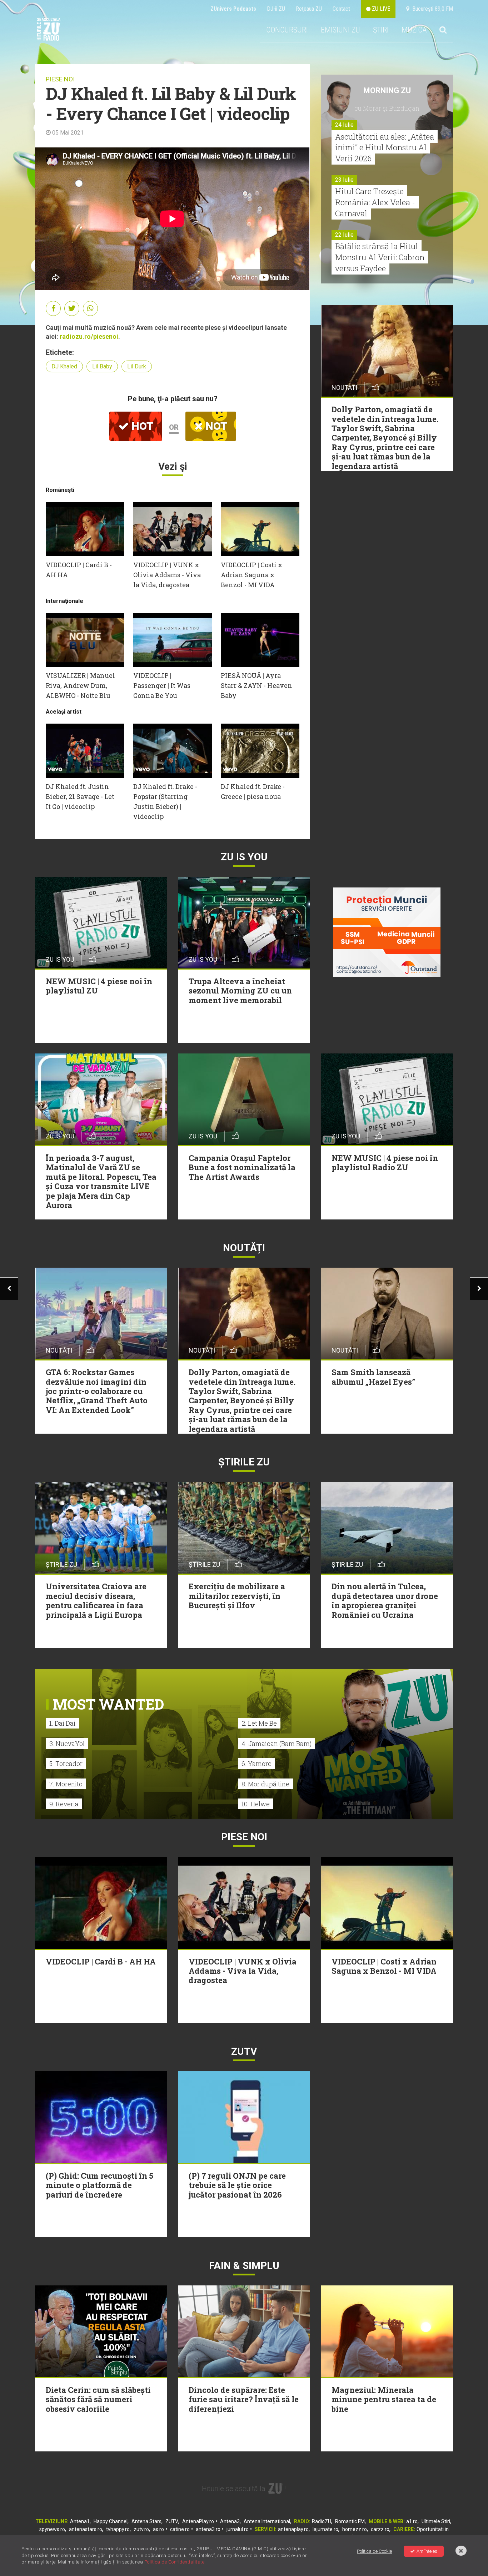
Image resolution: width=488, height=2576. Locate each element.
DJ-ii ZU (276, 9)
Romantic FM (350, 2521)
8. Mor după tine (265, 1784)
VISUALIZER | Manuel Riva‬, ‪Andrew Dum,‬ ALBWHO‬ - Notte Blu (80, 685)
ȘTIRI (381, 30)
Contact (341, 9)
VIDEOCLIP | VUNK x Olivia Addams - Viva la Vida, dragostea (167, 575)
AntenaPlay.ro (198, 2521)
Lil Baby (102, 366)
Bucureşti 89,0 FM (431, 9)
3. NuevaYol (67, 1744)
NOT (215, 426)
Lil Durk (137, 366)
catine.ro (180, 2529)
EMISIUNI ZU (340, 30)
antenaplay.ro (293, 2529)
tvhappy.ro (118, 2529)
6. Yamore (257, 1764)
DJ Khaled (64, 366)
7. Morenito (66, 1784)
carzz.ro (380, 2529)
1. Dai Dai (62, 1723)
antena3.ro (208, 2529)
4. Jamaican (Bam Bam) (277, 1744)
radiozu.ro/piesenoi (89, 336)
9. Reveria (64, 1804)
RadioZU (322, 2521)
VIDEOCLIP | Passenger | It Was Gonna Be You (162, 685)
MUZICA (414, 30)
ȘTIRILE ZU (244, 1462)
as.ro (158, 2529)
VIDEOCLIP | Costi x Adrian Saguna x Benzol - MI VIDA (252, 575)
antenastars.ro (86, 2529)
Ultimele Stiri (436, 2521)
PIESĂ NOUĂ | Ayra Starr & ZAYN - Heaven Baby (257, 685)
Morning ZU (387, 90)
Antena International (267, 2521)
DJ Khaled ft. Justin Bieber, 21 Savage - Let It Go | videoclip (80, 796)
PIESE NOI (60, 79)
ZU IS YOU (244, 857)
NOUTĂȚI (244, 1248)
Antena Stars (146, 2521)
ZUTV (172, 2521)
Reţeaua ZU (309, 9)
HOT (141, 426)
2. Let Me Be (259, 1723)
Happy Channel (111, 2521)
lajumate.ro (325, 2529)
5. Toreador (66, 1764)
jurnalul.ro (238, 2529)
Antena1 (80, 2521)
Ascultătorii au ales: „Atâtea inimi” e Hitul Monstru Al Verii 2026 (385, 148)
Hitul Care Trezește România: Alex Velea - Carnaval (375, 202)
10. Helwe (256, 1804)
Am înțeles (427, 2551)
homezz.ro (355, 2529)
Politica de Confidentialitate (175, 2562)
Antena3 (230, 2521)
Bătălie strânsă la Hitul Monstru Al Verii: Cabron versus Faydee (380, 257)
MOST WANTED (108, 1704)
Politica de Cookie (374, 2551)
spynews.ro (52, 2529)
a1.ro (412, 2521)
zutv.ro (141, 2529)
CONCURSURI (287, 30)
